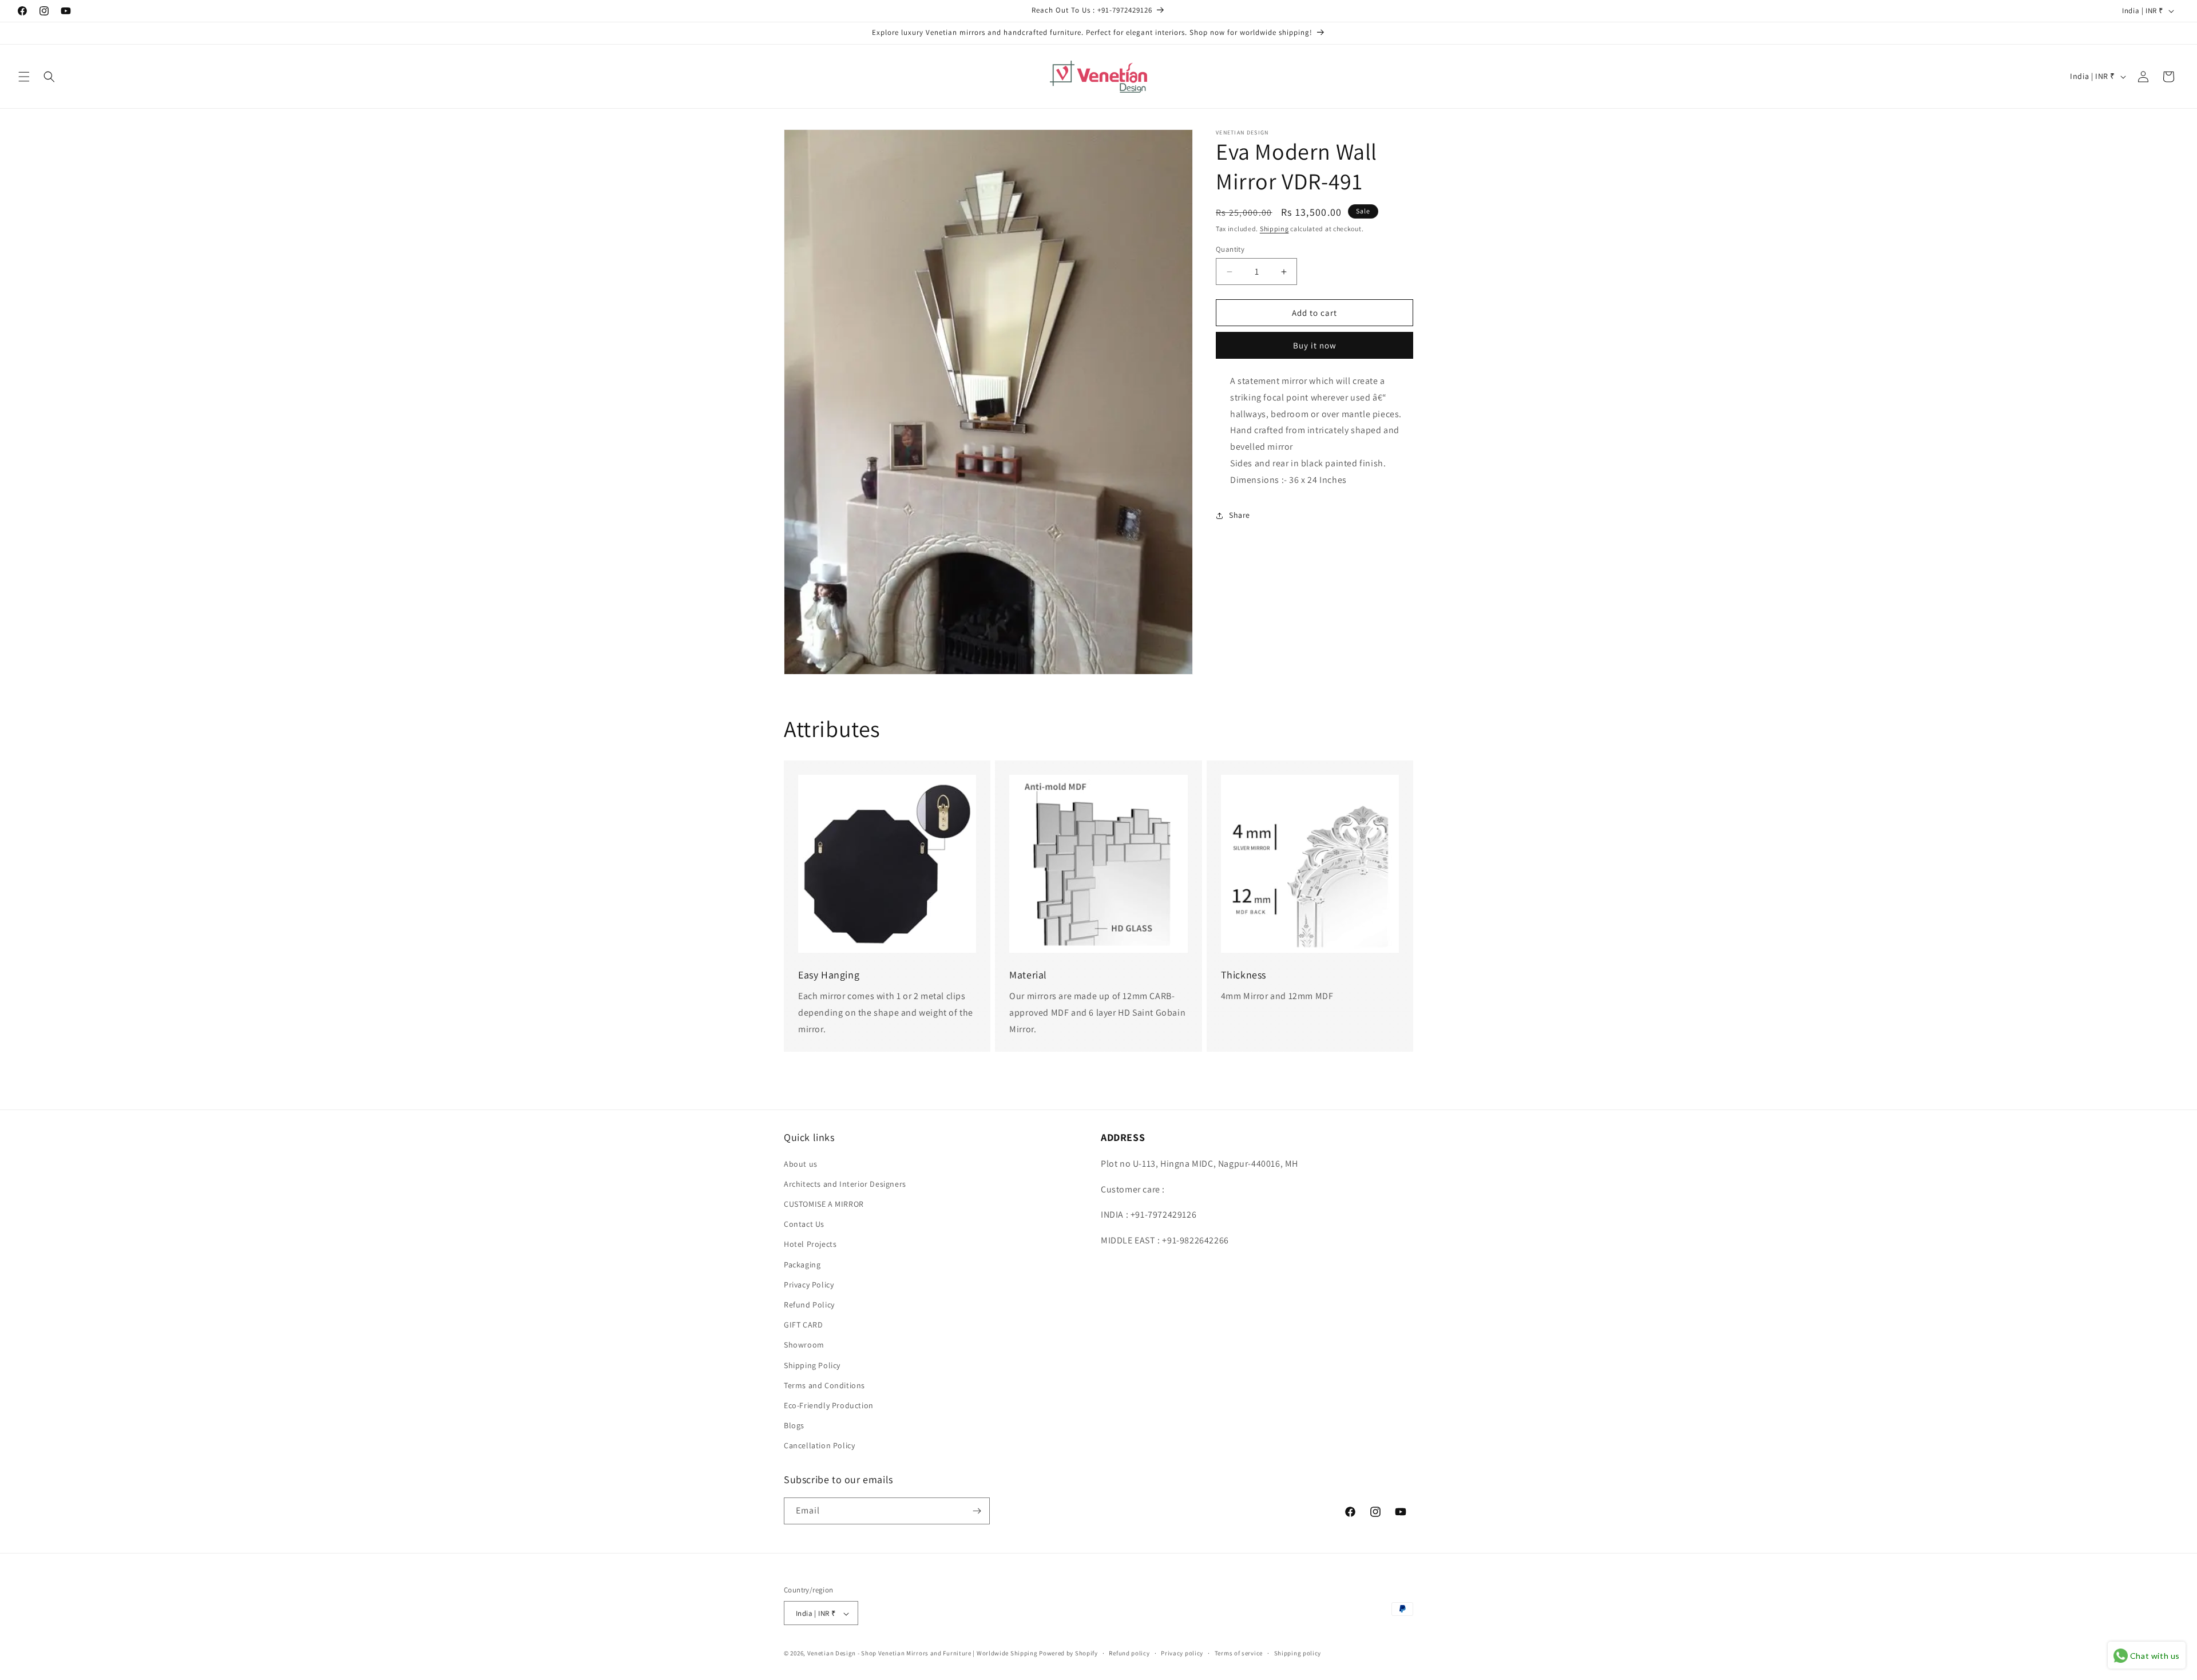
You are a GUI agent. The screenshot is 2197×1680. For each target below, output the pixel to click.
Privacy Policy (809, 1284)
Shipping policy (1298, 1653)
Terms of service (1239, 1653)
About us (801, 1163)
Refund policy (1129, 1653)
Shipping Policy (812, 1365)
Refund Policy (809, 1304)
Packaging (802, 1264)
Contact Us (804, 1223)
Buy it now (1315, 345)
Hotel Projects (810, 1244)
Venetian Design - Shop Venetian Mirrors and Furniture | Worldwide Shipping (923, 1654)
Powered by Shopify (1068, 1654)
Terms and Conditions (824, 1385)
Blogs (794, 1425)
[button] (24, 77)
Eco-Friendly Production (829, 1405)
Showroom (804, 1345)
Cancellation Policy (819, 1445)
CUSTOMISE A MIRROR (824, 1203)
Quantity (1230, 249)
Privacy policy (1182, 1653)
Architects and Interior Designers (845, 1183)
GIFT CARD (803, 1324)
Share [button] (1240, 515)
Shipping (1274, 229)
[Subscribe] (977, 1511)
